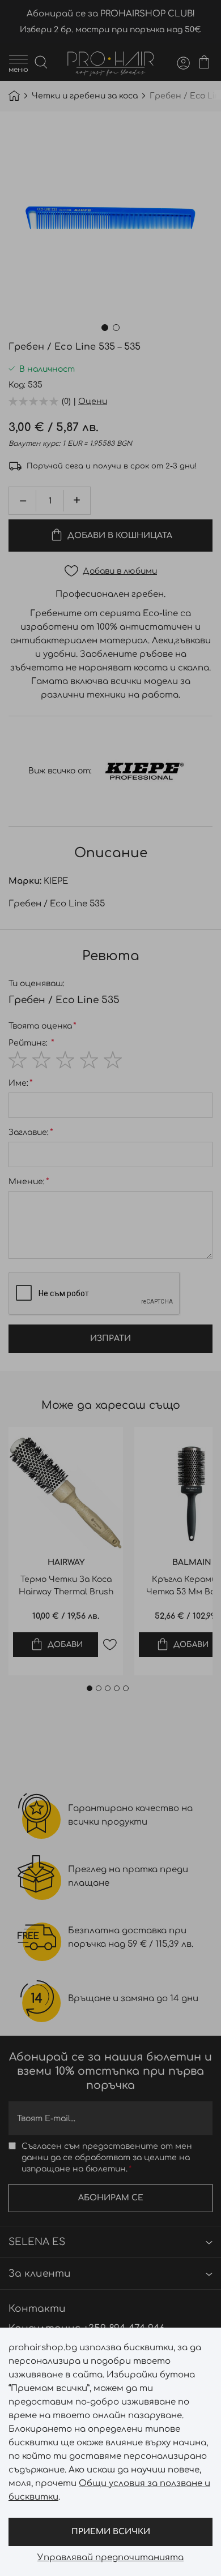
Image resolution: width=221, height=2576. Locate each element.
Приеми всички (111, 2532)
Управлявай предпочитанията (110, 2558)
